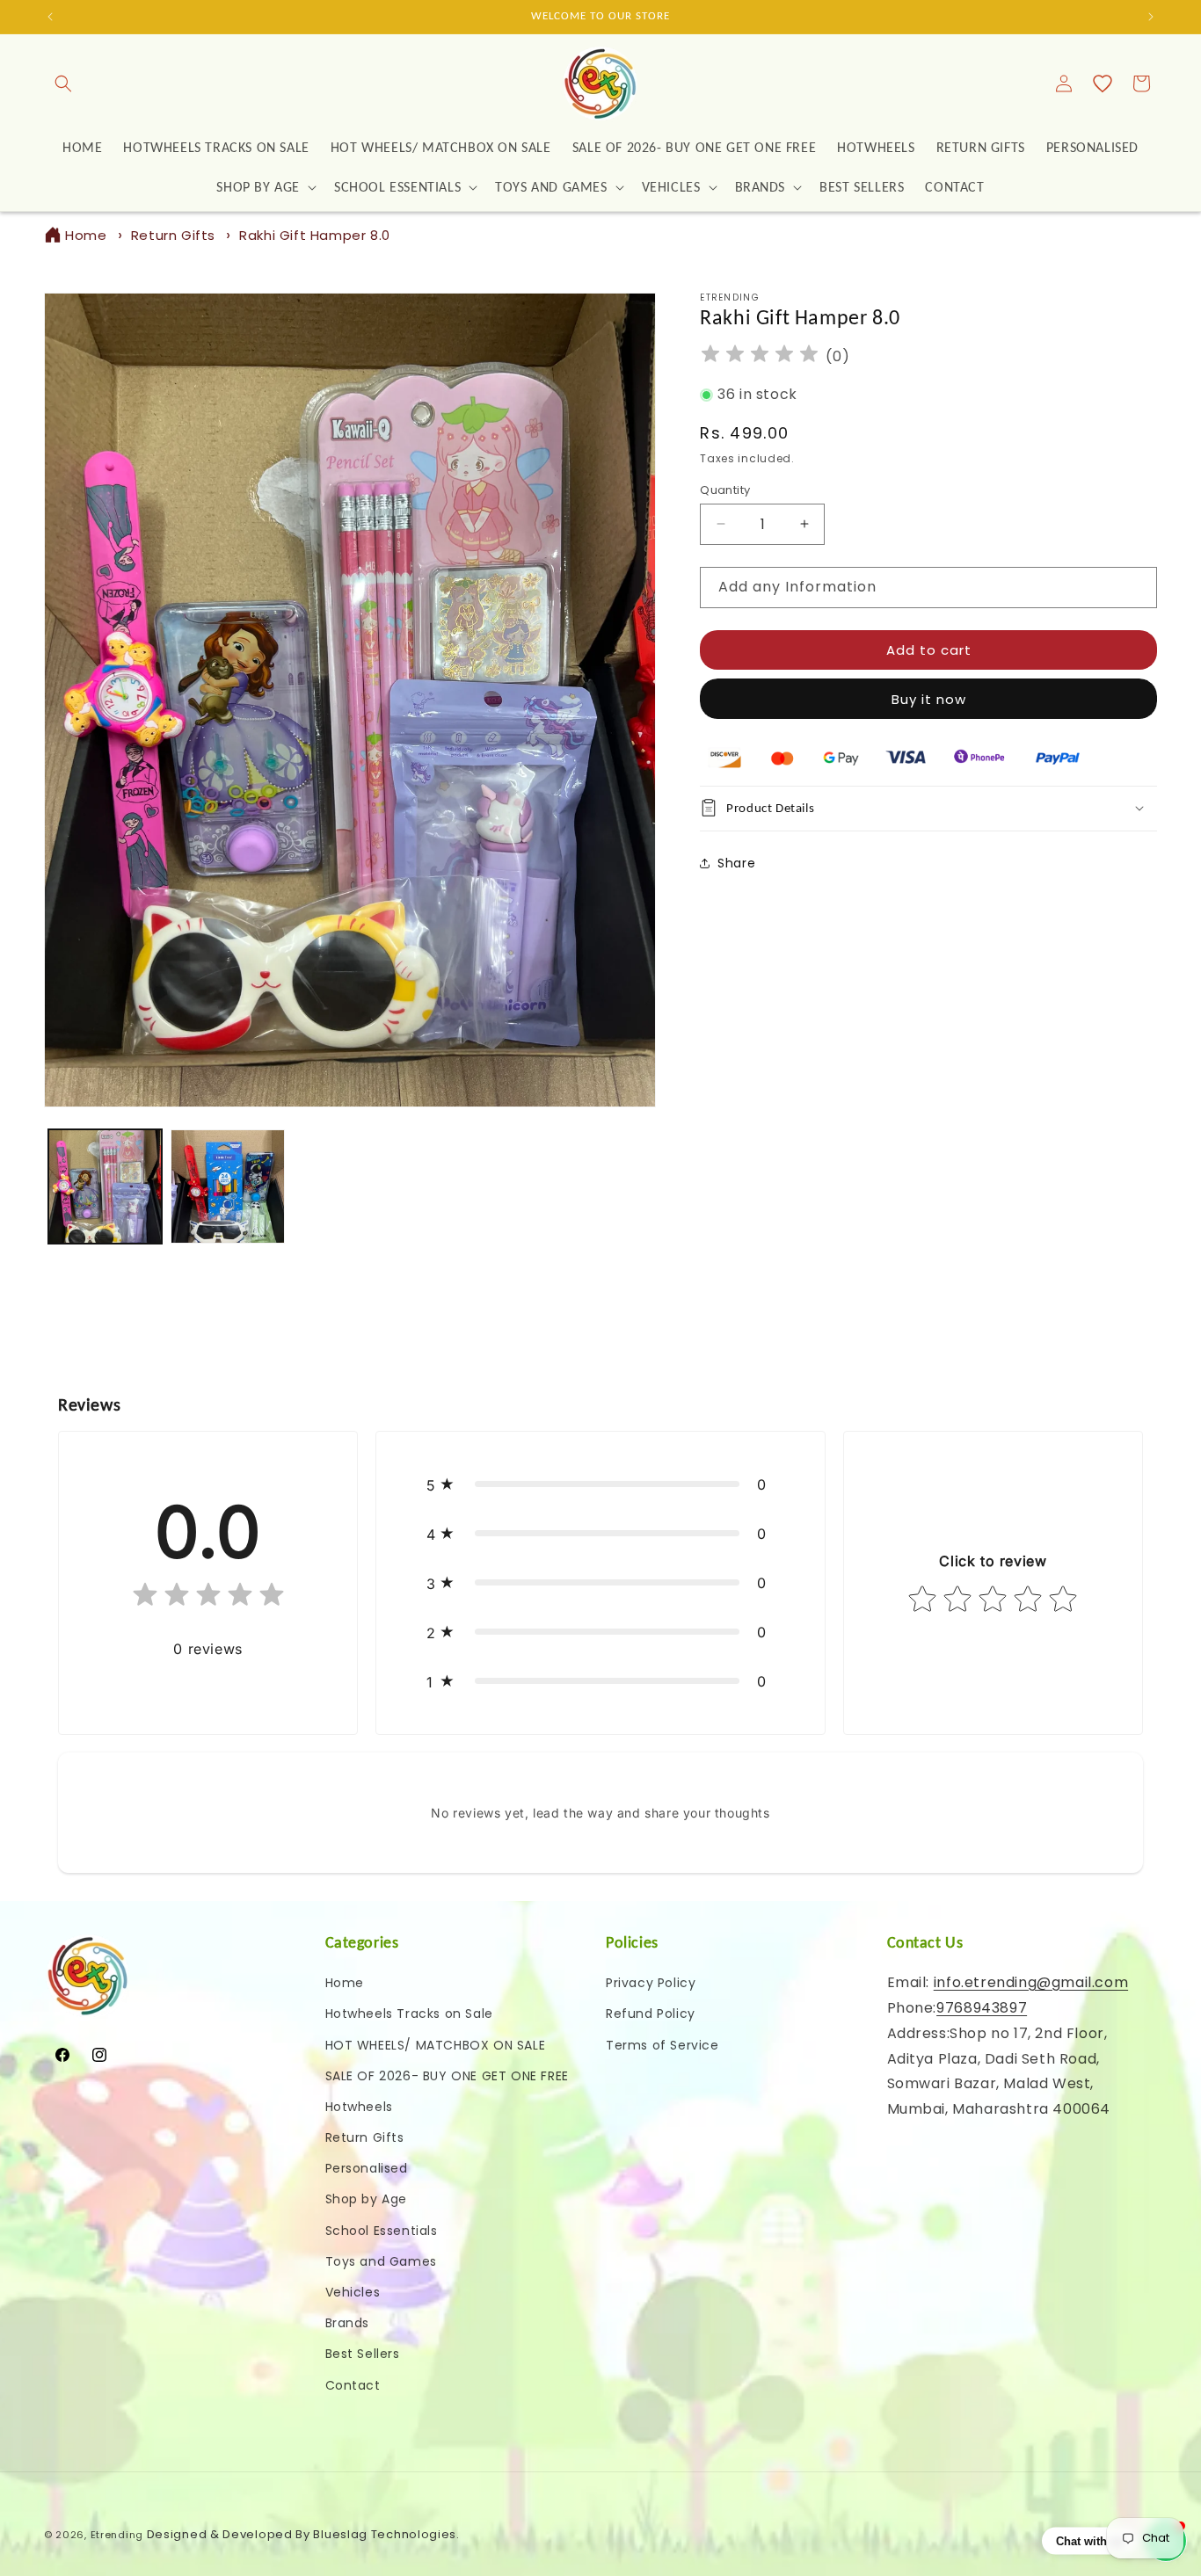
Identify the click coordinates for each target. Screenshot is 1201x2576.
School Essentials (382, 2231)
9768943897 (982, 2008)
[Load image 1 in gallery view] (105, 1186)
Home (86, 235)
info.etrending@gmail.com (1031, 1982)
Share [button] (736, 862)
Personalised (367, 2168)
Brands (348, 2323)
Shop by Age (367, 2200)
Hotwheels (359, 2107)
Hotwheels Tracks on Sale (409, 2014)
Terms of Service (662, 2045)
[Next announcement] (1151, 17)
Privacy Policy (651, 1983)
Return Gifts (173, 235)
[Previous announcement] (50, 17)
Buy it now (929, 699)
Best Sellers (363, 2355)
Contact (353, 2385)
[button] (63, 83)
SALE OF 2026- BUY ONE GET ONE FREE (447, 2076)
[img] (760, 356)
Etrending (117, 2535)
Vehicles (353, 2292)
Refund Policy (651, 2014)
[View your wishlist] (1103, 83)
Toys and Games (381, 2261)
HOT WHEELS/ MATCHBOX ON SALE (436, 2045)
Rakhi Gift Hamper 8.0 (315, 235)
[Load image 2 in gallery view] (227, 1186)
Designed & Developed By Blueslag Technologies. (303, 2534)
